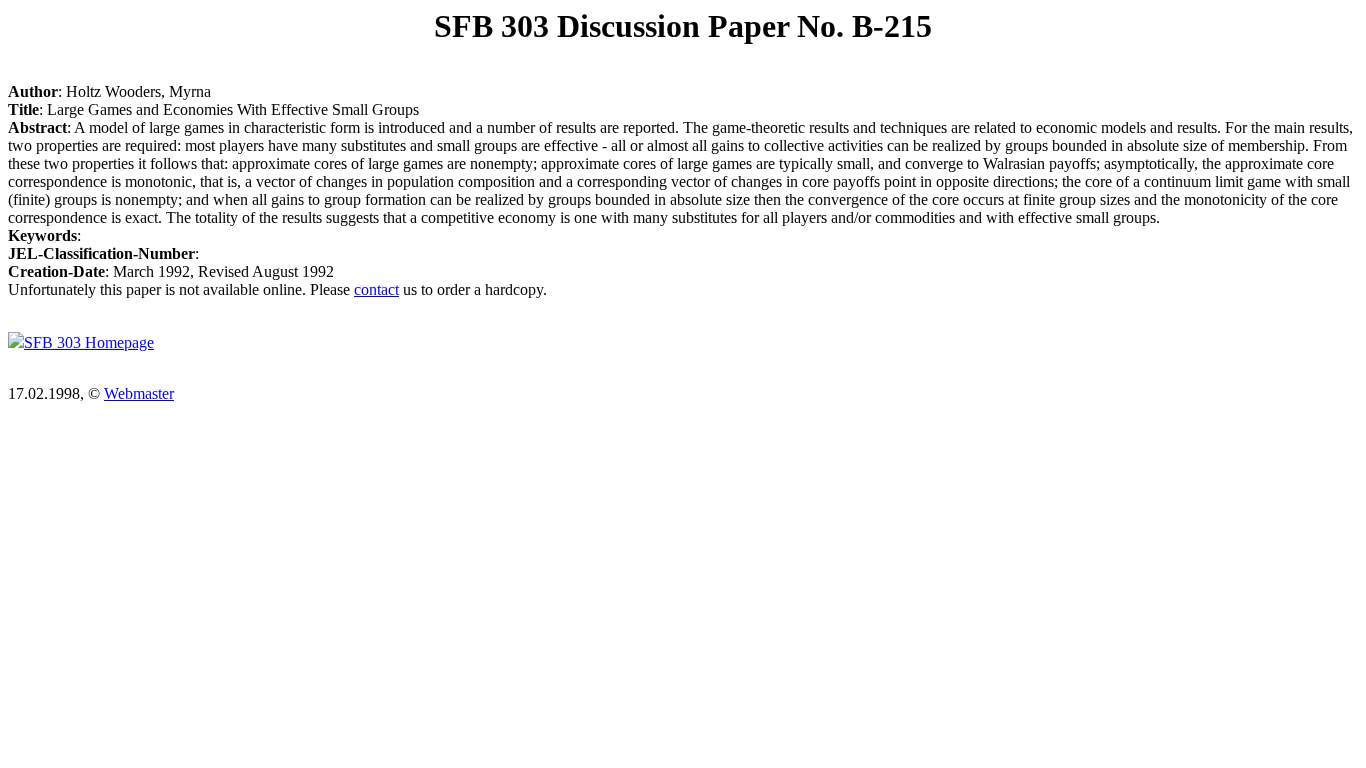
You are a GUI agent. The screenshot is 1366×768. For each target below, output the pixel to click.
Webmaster (139, 393)
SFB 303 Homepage (89, 342)
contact (376, 289)
